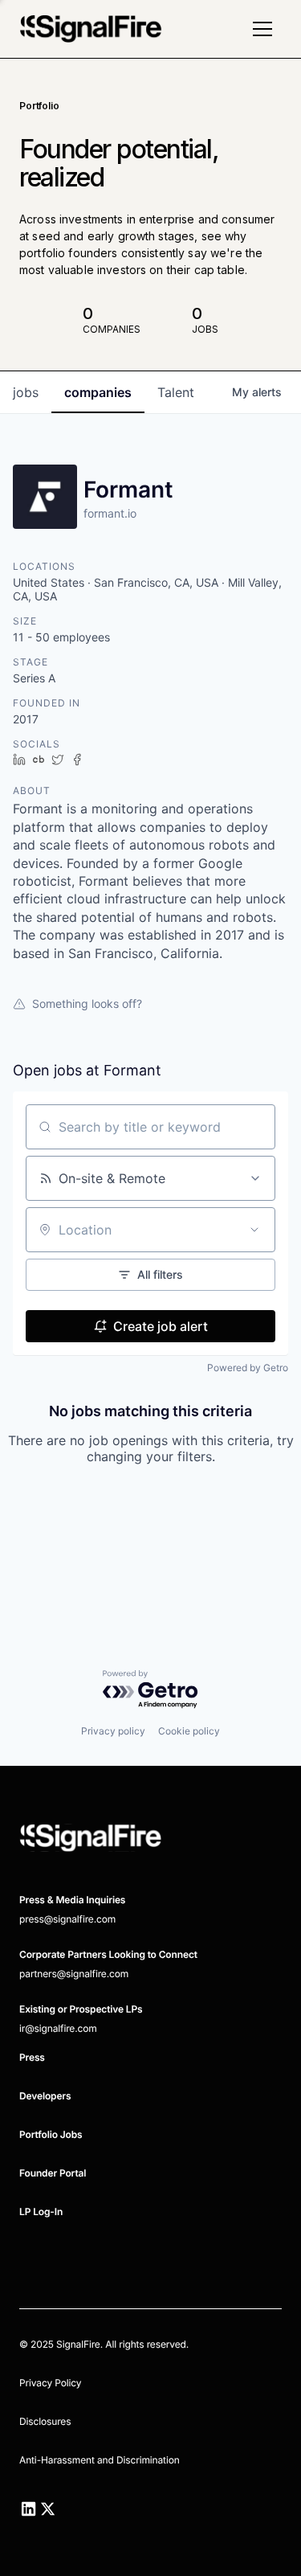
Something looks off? (87, 1003)
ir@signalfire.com (58, 2028)
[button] (262, 29)
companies (98, 392)
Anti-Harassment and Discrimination (100, 2460)
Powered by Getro (248, 1368)
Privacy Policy (50, 2383)
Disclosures (45, 2421)
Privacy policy (113, 1731)
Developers (45, 2096)
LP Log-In (41, 2212)
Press (32, 2057)
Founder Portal (53, 2173)
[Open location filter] (254, 1230)
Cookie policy (189, 1731)
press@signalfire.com (67, 1919)
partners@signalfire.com (74, 1974)
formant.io (110, 513)
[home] (91, 29)
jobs (26, 392)
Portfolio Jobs (51, 2134)
